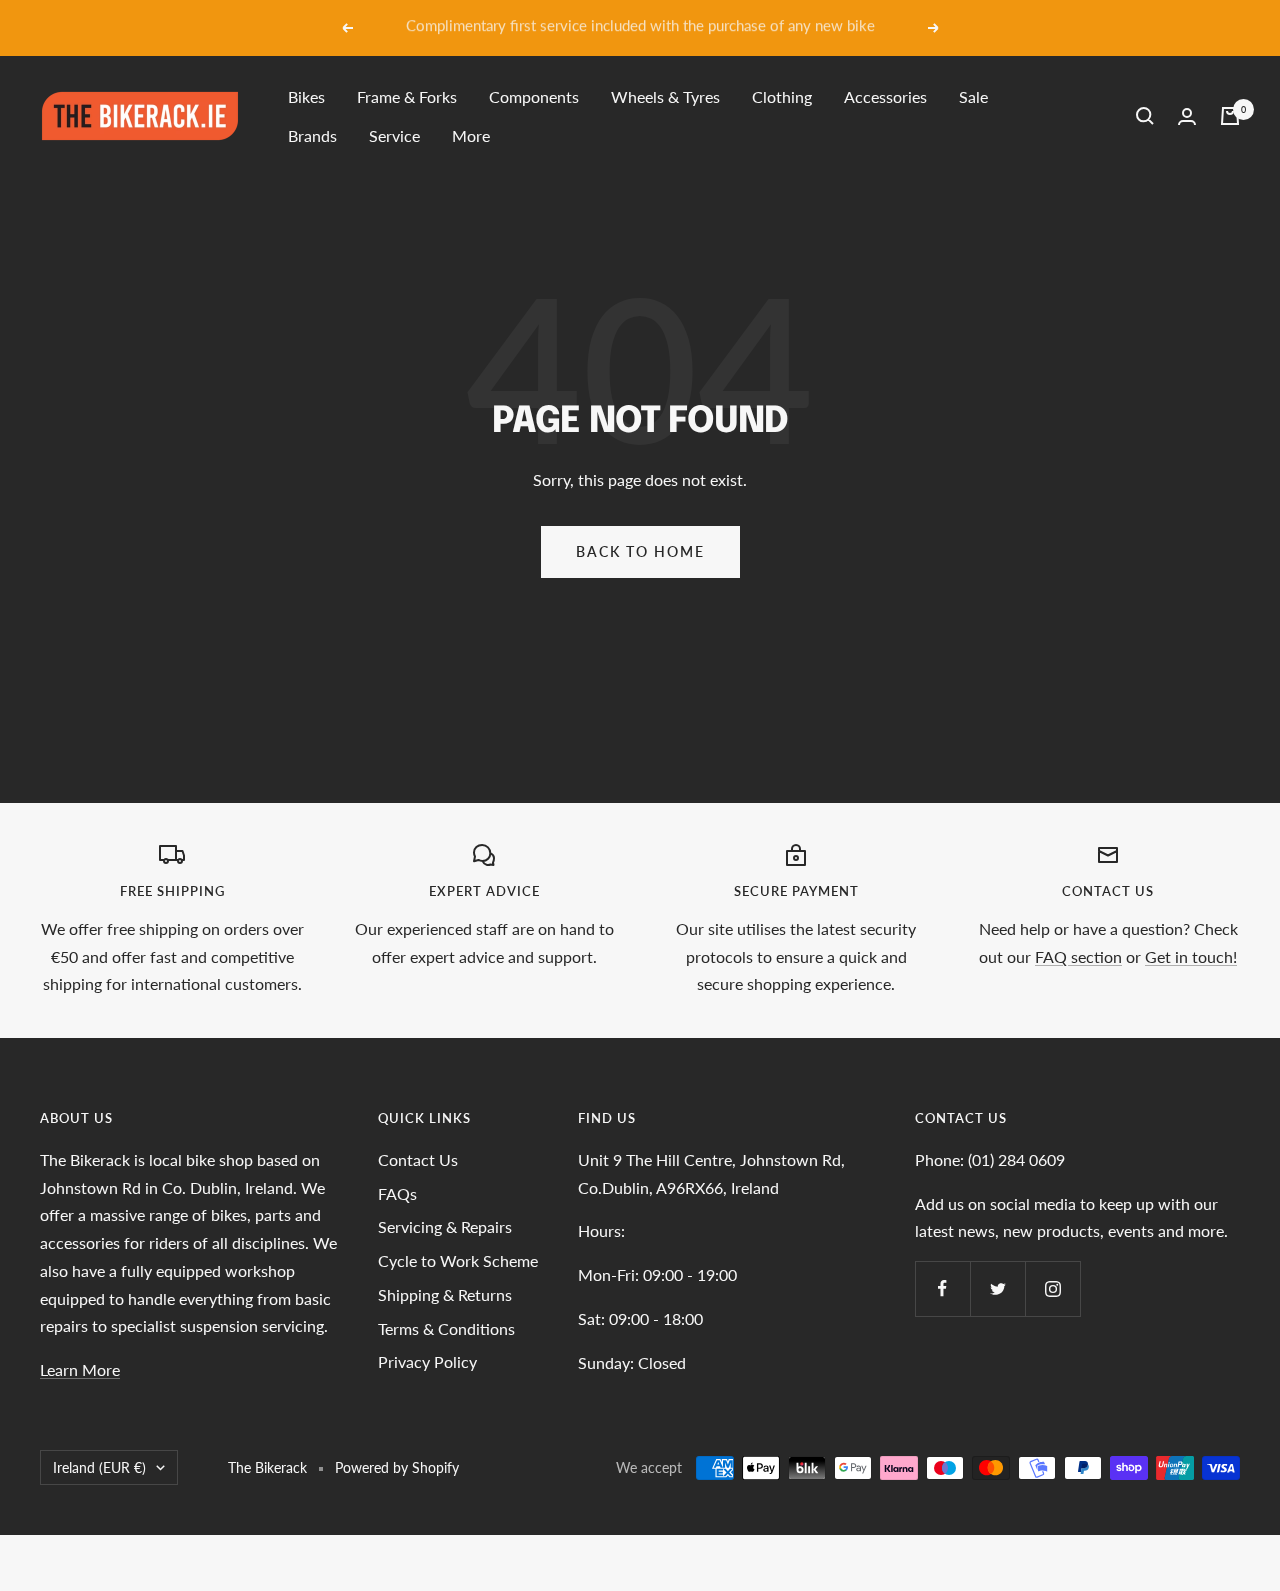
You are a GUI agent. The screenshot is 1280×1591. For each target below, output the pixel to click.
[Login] (1187, 116)
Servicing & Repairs (445, 1226)
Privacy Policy (427, 1361)
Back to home (640, 551)
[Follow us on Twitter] (997, 1288)
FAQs (397, 1193)
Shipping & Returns (445, 1294)
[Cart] (1230, 116)
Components (534, 96)
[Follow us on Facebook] (942, 1288)
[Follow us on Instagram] (1052, 1288)
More (471, 135)
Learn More (80, 1369)
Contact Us (418, 1159)
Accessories (885, 96)
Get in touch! (1191, 956)
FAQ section (1078, 956)
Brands (312, 135)
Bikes (306, 96)
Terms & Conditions (446, 1328)
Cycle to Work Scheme (458, 1260)
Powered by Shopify (397, 1467)
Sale (973, 96)
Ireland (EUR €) (99, 1467)
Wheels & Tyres (665, 96)
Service (394, 135)
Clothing (782, 96)
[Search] (1145, 116)
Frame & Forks (407, 96)
